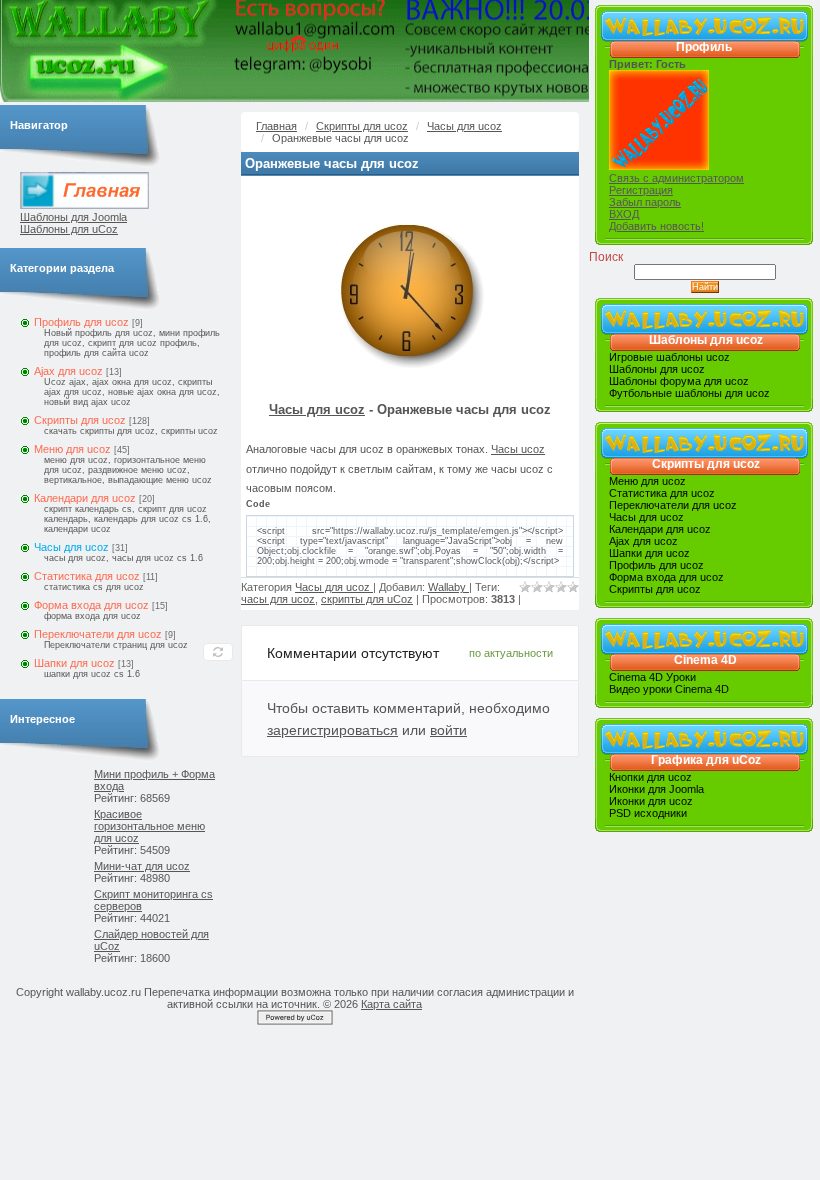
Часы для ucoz (71, 547)
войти (448, 730)
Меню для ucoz (72, 449)
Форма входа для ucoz (91, 605)
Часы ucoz (518, 449)
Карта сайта (391, 1004)
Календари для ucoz (85, 498)
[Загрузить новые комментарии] (218, 652)
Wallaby (448, 587)
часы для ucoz (278, 599)
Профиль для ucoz (81, 322)
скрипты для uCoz (367, 599)
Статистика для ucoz (87, 576)
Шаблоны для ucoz (706, 340)
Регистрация (641, 190)
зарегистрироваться (332, 730)
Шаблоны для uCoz (69, 229)
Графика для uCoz (706, 760)
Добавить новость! (656, 226)
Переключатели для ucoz (98, 634)
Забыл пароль (645, 202)
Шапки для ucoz (74, 663)
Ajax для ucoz (68, 371)
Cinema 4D (705, 660)
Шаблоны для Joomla (73, 217)
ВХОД (624, 214)
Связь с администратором (676, 178)
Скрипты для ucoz (80, 420)
